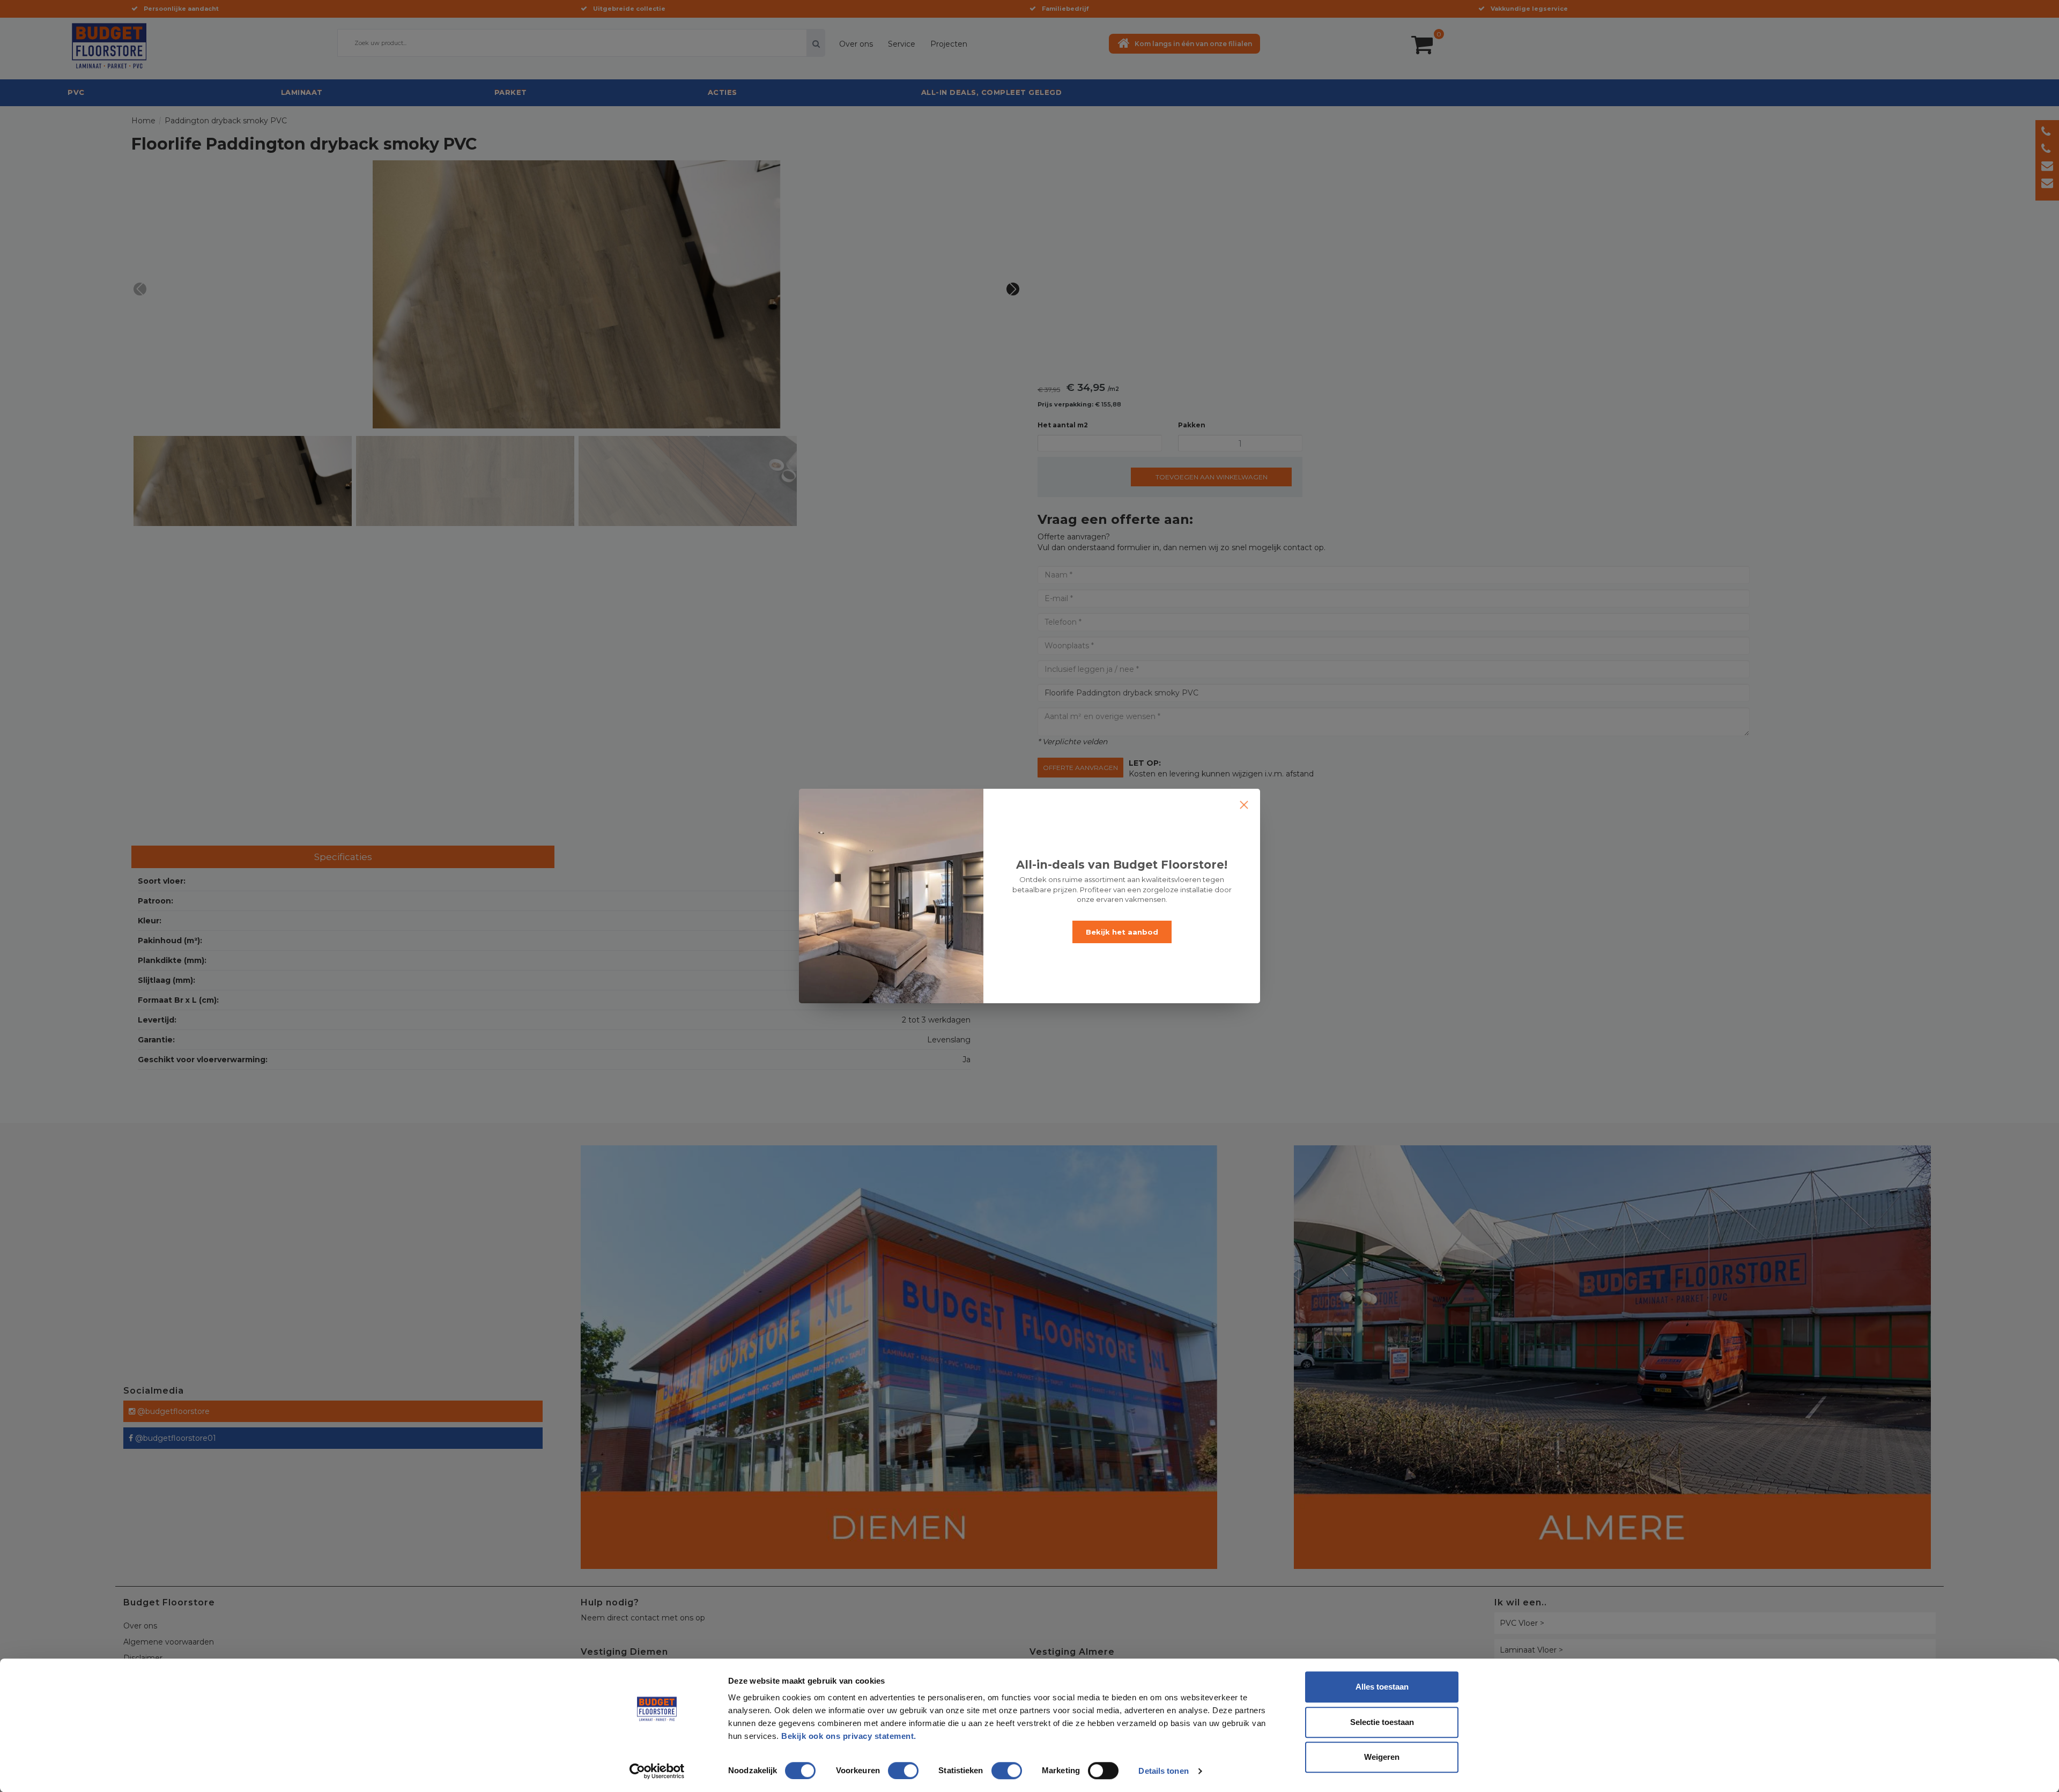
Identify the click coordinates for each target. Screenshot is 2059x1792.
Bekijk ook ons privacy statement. (850, 1736)
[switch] (892, 1766)
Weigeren (1382, 1757)
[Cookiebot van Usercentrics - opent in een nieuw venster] (657, 1771)
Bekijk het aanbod (1122, 932)
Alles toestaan (1382, 1687)
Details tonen (1163, 1771)
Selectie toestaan (1382, 1722)
